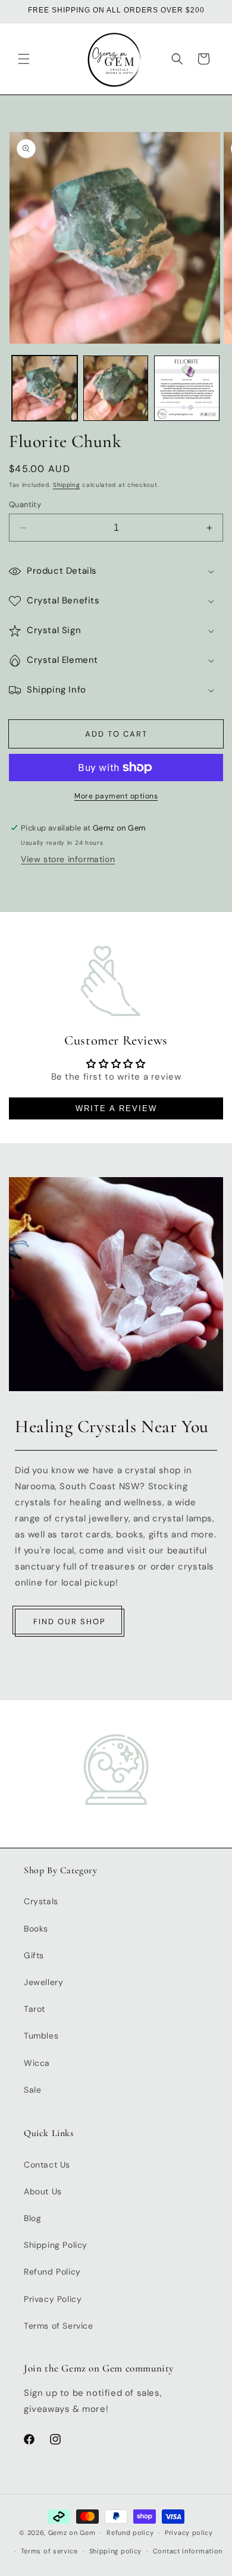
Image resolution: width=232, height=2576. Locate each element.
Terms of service (49, 2551)
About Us (43, 2191)
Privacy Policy (53, 2299)
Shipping (67, 485)
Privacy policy (189, 2533)
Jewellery (43, 1982)
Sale (32, 2090)
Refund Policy (52, 2272)
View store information (68, 859)
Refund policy (130, 2533)
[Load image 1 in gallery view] (45, 388)
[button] (24, 59)
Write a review (116, 1108)
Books (36, 1929)
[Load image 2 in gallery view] (116, 388)
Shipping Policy (56, 2245)
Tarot (35, 2009)
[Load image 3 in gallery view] (187, 388)
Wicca (37, 2063)
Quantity (25, 504)
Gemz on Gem (72, 2533)
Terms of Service (59, 2326)
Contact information (188, 2551)
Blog (32, 2218)
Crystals (41, 1901)
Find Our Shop (70, 1622)
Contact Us (47, 2165)
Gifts (34, 1955)
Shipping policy (116, 2551)
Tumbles (41, 2036)
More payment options (116, 796)
